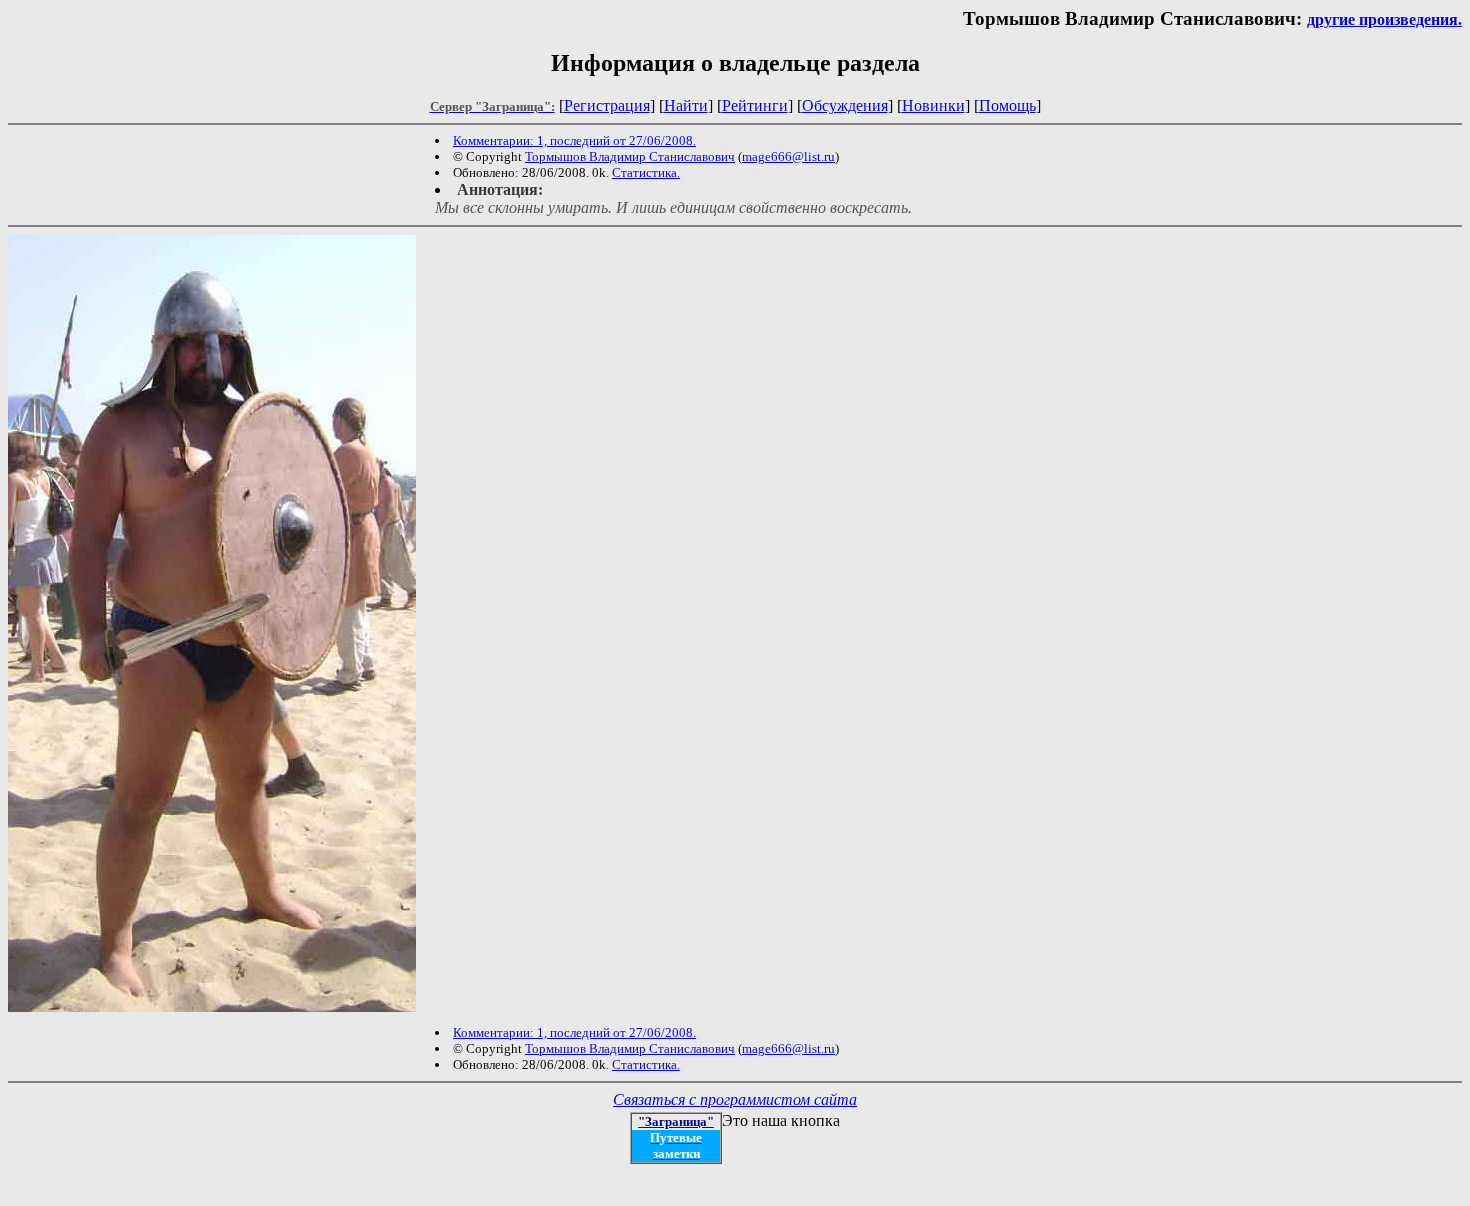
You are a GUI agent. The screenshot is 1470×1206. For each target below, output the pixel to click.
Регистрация (607, 105)
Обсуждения (845, 105)
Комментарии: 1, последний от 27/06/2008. (574, 140)
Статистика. (646, 172)
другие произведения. (1384, 19)
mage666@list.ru (788, 156)
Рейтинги (755, 105)
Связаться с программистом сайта (735, 1099)
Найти (686, 105)
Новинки (933, 105)
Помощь (1007, 105)
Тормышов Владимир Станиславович (630, 156)
